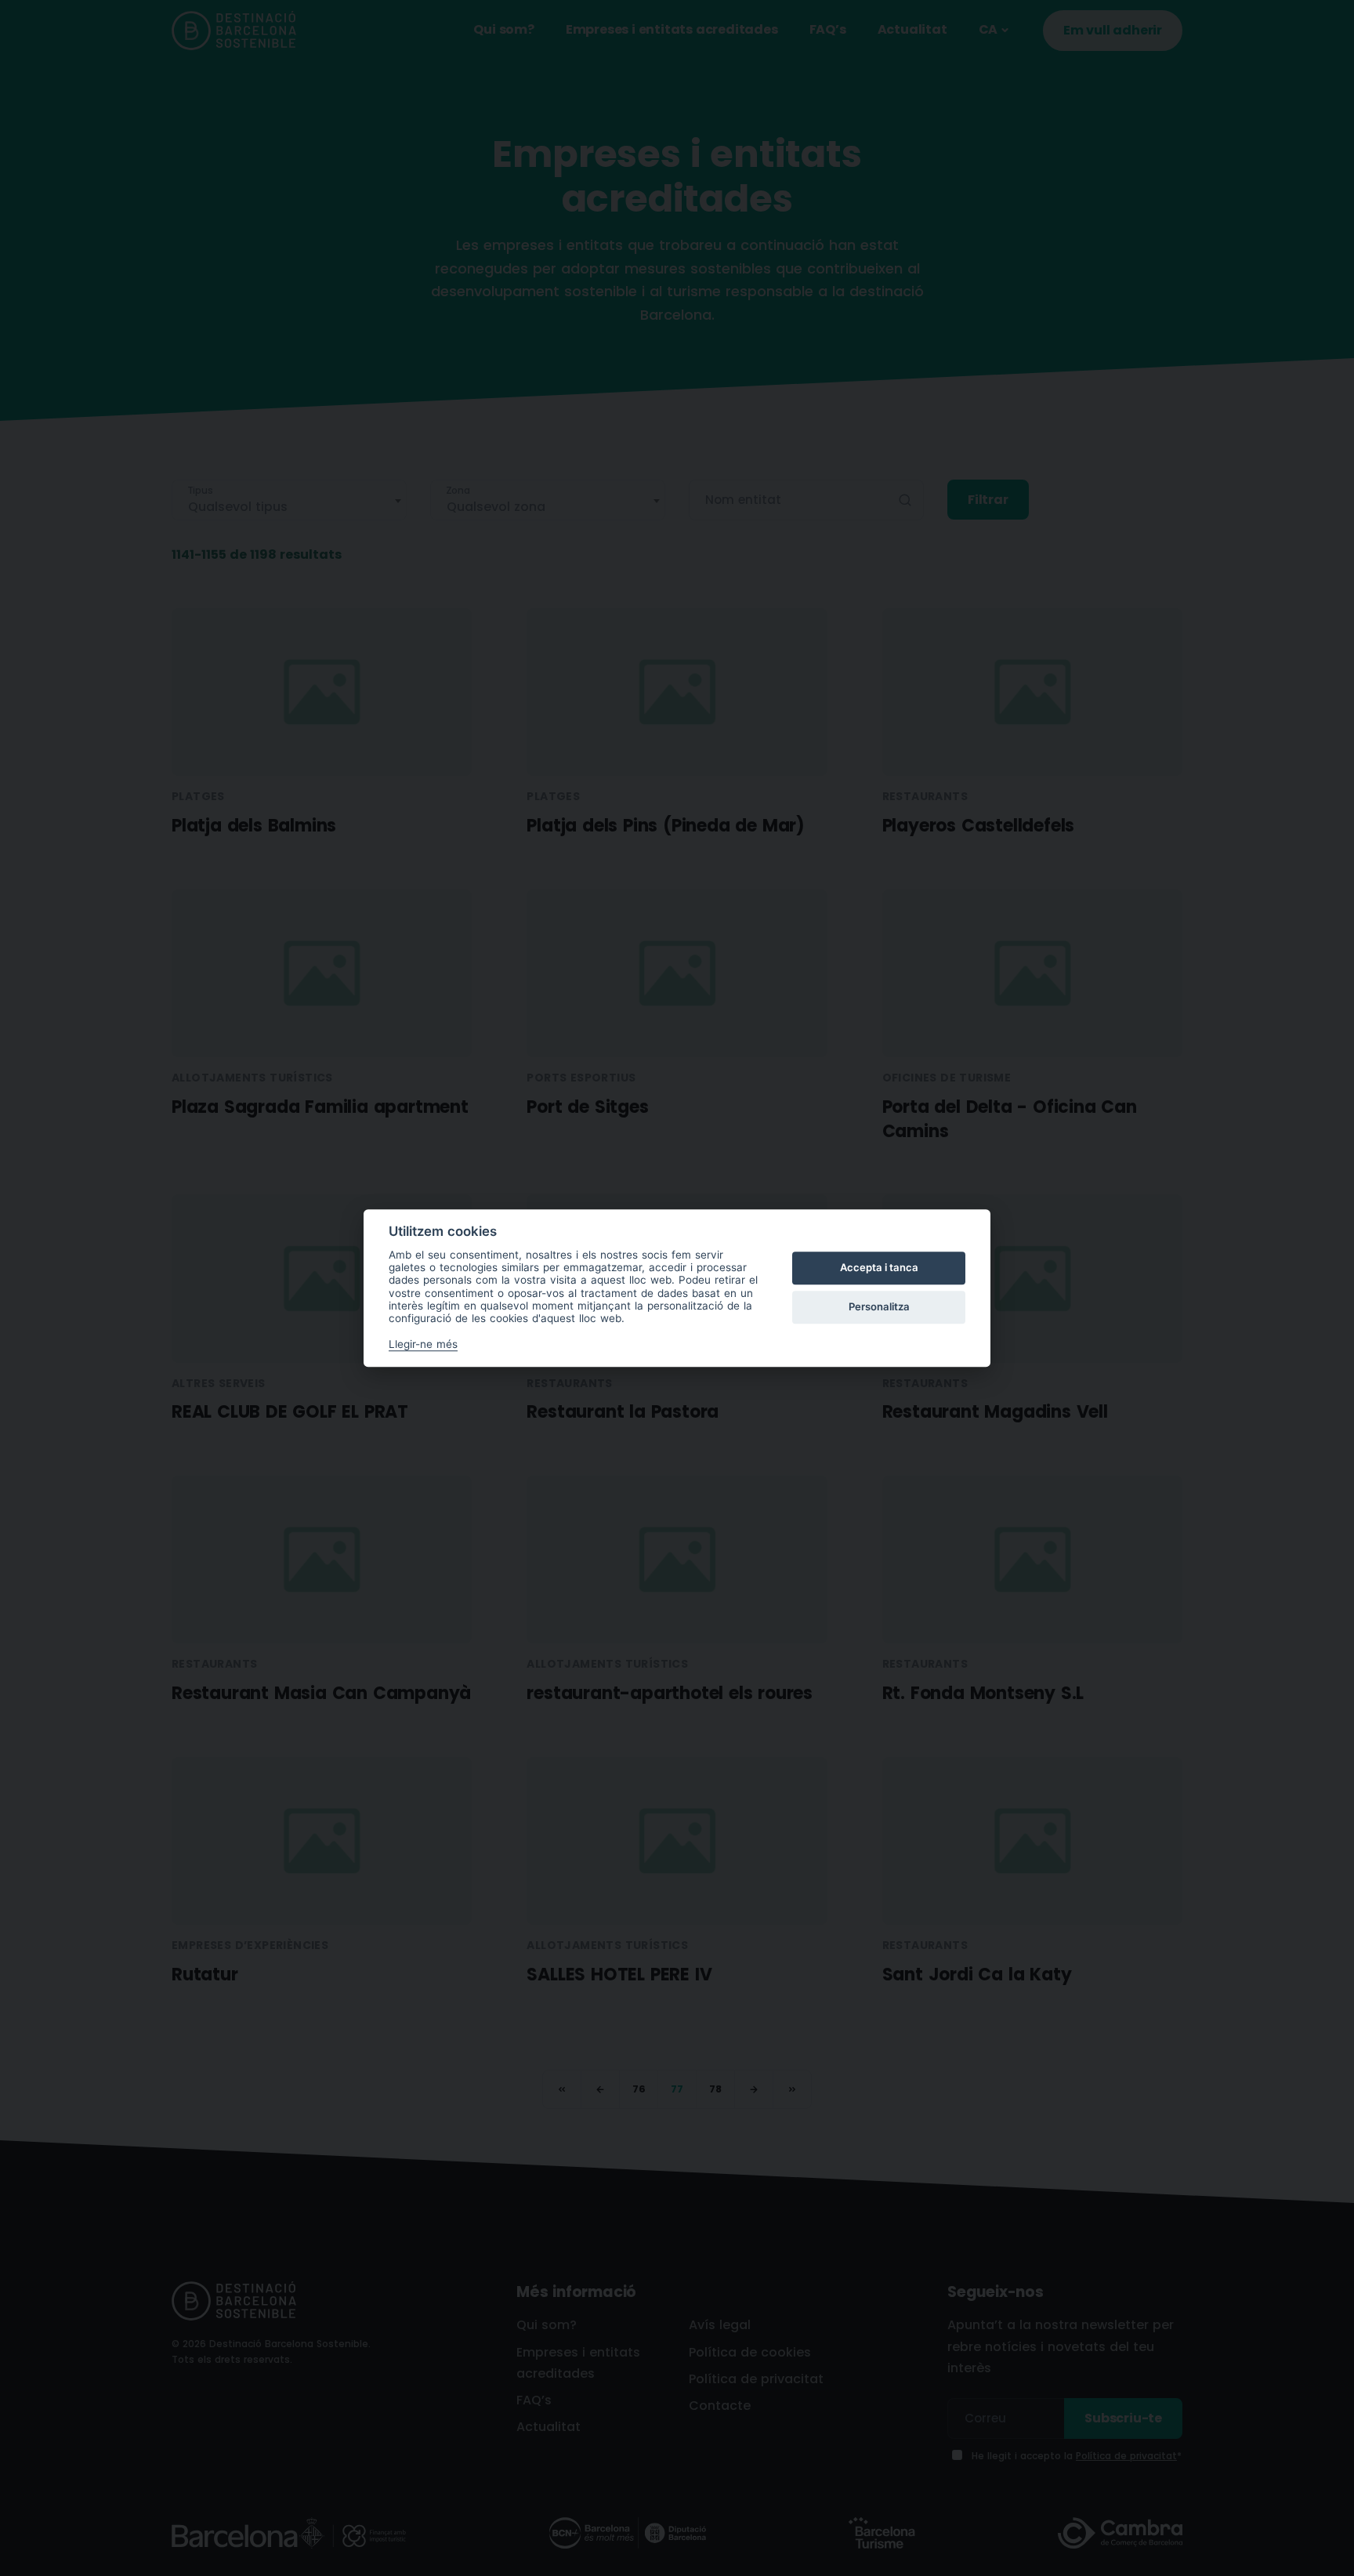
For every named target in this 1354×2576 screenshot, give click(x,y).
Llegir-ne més (423, 1344)
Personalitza (879, 1307)
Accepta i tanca (879, 1268)
